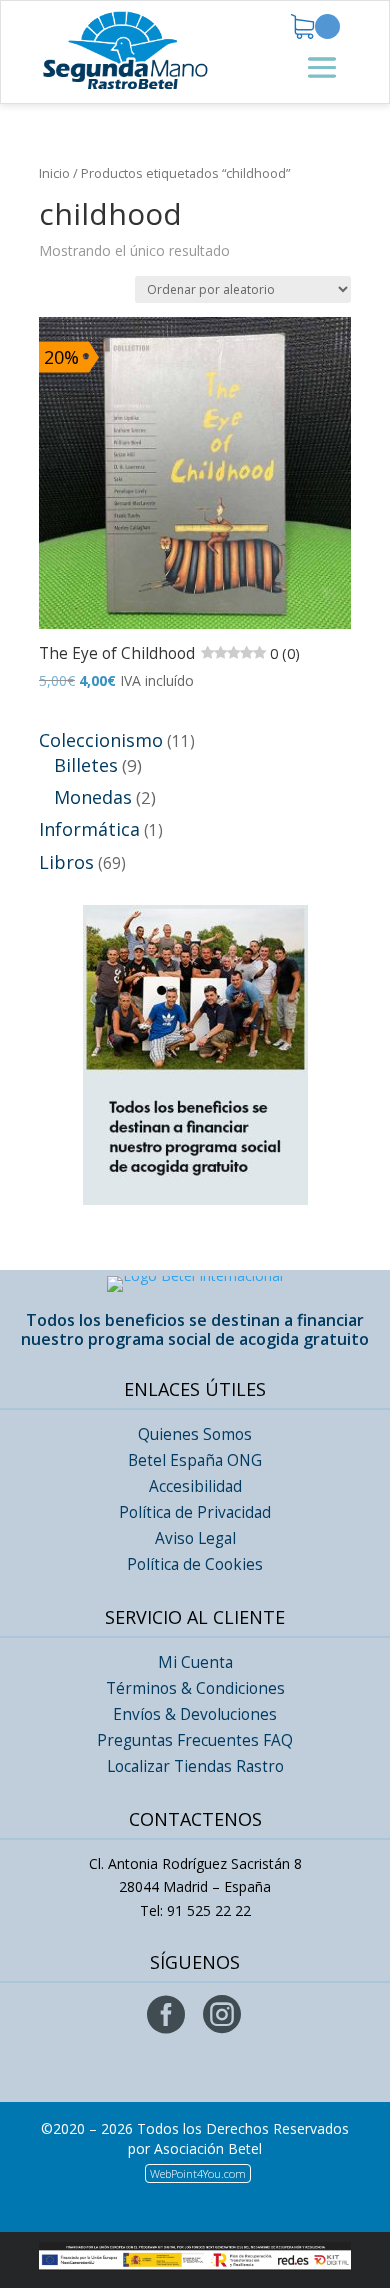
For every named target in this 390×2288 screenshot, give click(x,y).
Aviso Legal (195, 1538)
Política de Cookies (195, 1564)
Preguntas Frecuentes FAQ (195, 1740)
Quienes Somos (195, 1434)
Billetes (86, 765)
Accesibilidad (195, 1486)
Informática (89, 829)
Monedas (93, 797)
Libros (66, 862)
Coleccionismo (101, 740)
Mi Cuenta (195, 1662)
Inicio (54, 173)
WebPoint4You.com (198, 2173)
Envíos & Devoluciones (195, 1714)
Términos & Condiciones (195, 1688)
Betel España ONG (195, 1460)
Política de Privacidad (195, 1512)
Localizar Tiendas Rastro (195, 1766)
